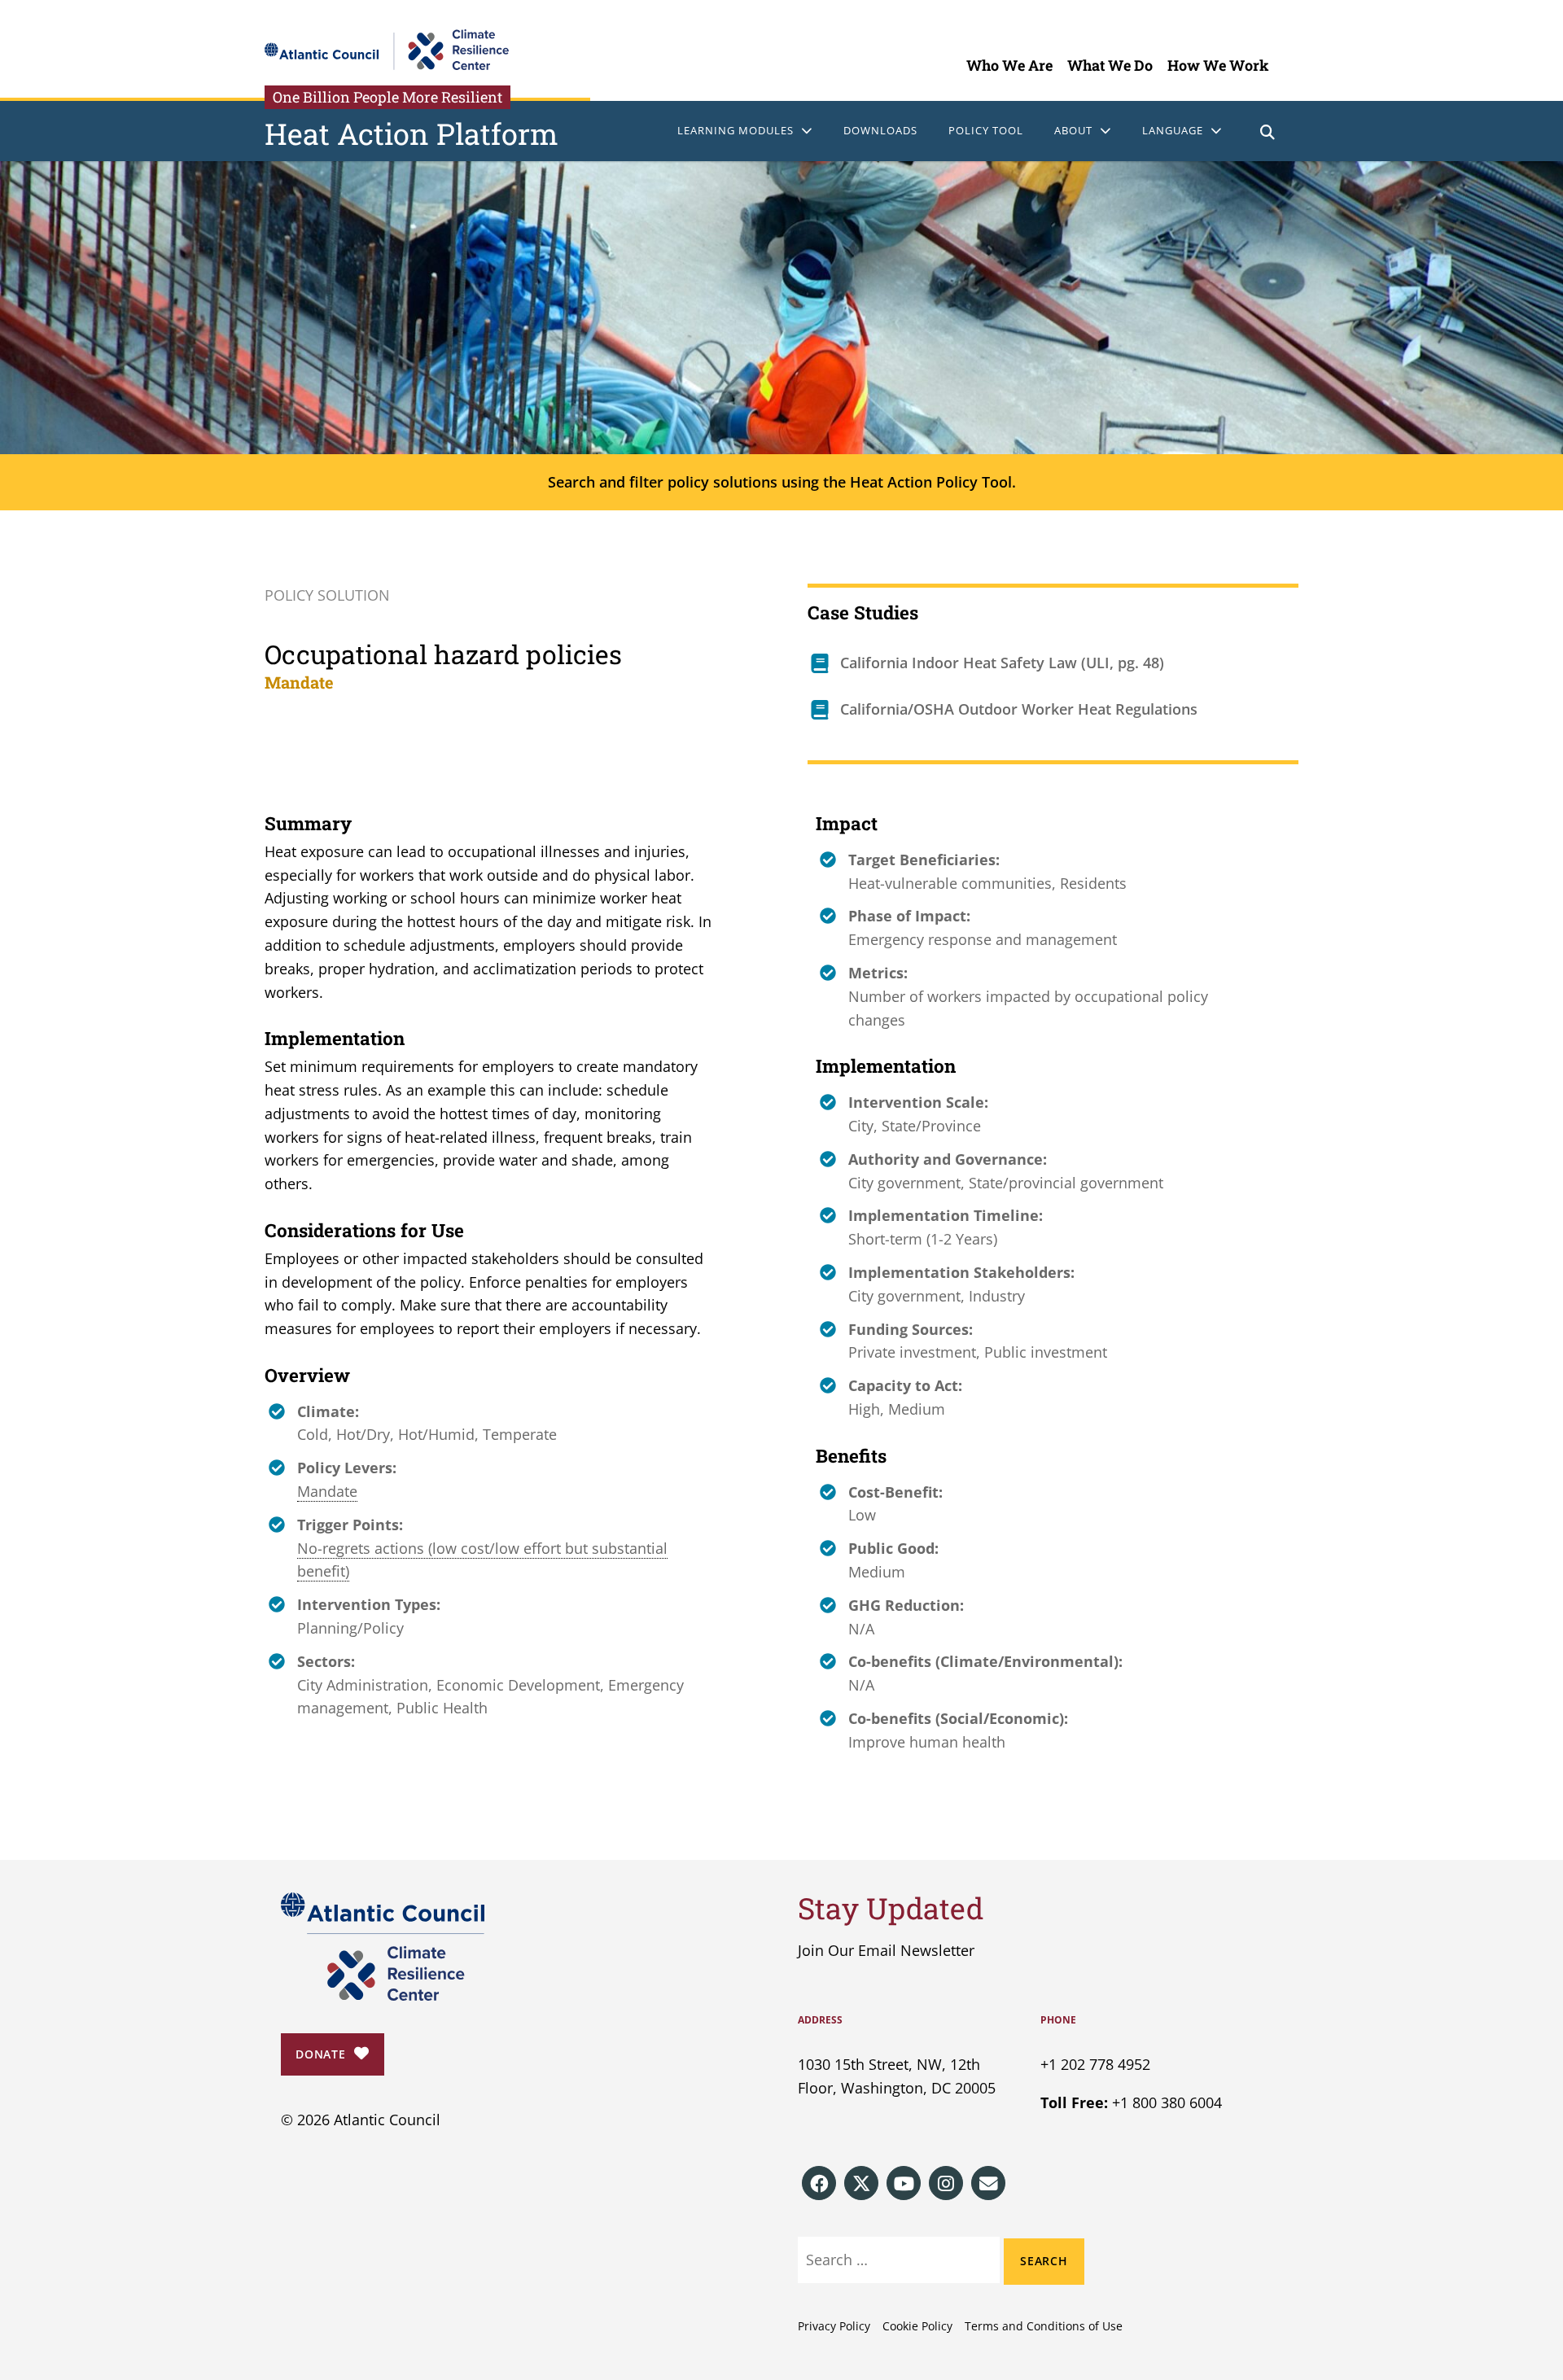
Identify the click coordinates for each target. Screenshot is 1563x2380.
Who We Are (1009, 65)
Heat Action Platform (412, 133)
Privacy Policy (834, 2326)
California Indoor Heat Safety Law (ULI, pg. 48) (1002, 663)
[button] (1268, 134)
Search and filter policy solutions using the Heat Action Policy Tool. (782, 482)
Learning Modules (736, 130)
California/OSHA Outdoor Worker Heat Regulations (1019, 709)
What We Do (1110, 65)
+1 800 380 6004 (1167, 2102)
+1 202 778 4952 (1095, 2064)
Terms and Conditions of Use (1044, 2326)
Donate (321, 2054)
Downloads (880, 130)
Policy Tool (986, 130)
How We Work (1218, 65)
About (1073, 130)
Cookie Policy (917, 2326)
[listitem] (819, 2183)
